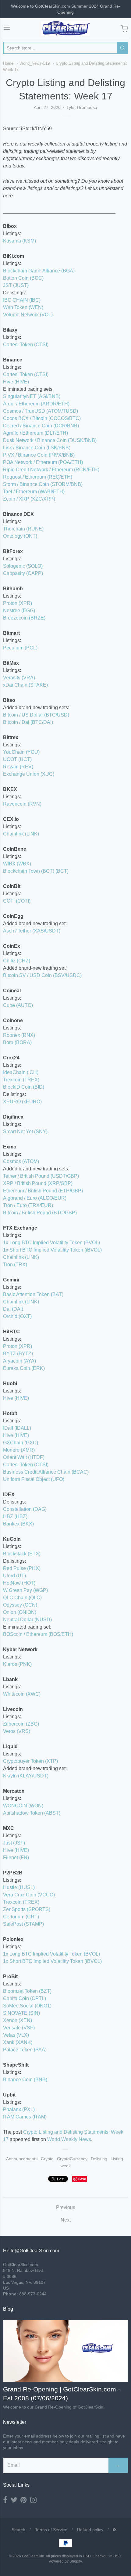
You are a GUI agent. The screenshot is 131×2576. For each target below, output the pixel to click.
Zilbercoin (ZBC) (21, 1724)
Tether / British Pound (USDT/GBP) (41, 1176)
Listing (117, 2159)
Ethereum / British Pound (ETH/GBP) (43, 1191)
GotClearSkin (33, 2556)
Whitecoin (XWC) (22, 1694)
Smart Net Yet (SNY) (25, 1132)
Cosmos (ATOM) (21, 1161)
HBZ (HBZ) (15, 1516)
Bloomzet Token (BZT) (27, 1991)
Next (66, 2220)
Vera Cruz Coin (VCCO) (29, 1895)
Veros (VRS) (17, 1731)
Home (8, 63)
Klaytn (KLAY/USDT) (26, 1776)
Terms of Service (51, 2530)
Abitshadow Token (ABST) (32, 1813)
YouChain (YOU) (21, 752)
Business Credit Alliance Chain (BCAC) (46, 1472)
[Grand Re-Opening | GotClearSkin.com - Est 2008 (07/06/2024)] (65, 2351)
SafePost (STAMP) (23, 1924)
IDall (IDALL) (17, 1428)
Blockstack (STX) (22, 1554)
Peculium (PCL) (20, 648)
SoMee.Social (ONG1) (27, 2006)
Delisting (99, 2159)
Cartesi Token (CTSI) (26, 345)
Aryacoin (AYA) (19, 1361)
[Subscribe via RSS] (115, 2530)
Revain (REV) (18, 767)
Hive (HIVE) (16, 382)
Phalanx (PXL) (19, 2109)
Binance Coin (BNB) (25, 2080)
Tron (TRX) (15, 1265)
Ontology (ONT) (20, 536)
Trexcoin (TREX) (21, 1080)
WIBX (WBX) (17, 864)
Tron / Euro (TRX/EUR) (28, 1205)
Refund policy (90, 2530)
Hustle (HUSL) (19, 1887)
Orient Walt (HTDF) (24, 1457)
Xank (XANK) (18, 2042)
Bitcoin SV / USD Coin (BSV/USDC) (42, 975)
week (66, 2166)
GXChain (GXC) (21, 1443)
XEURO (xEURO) (22, 1102)
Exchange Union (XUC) (29, 774)
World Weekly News (69, 2139)
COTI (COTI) (17, 901)
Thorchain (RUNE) (23, 529)
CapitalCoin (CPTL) (25, 1998)
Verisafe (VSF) (19, 2028)
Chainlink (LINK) (21, 834)
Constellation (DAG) (25, 1509)
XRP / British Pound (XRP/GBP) (38, 1183)
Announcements (22, 2159)
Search (18, 2530)
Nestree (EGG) (19, 611)
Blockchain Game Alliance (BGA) (39, 271)
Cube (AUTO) (18, 1005)
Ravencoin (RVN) (22, 804)
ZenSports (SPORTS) (27, 1909)
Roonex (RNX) (19, 1035)
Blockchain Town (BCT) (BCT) (36, 871)
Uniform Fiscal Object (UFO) (34, 1479)
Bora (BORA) (17, 1042)
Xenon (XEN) (18, 2020)
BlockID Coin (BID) (24, 1087)
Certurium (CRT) (21, 1917)
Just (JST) (14, 1843)
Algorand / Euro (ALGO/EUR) (35, 1198)
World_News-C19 (35, 63)
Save (82, 2179)
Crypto (47, 2159)
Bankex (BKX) (18, 1524)
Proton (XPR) (18, 603)
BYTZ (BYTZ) (18, 1354)
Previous (66, 2207)
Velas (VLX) (16, 2035)
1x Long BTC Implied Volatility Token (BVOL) (51, 1243)
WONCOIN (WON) (23, 1806)
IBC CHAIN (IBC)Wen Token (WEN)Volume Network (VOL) (28, 307)
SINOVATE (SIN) (21, 2013)
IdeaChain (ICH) (21, 1072)
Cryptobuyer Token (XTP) (30, 1761)
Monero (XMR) (19, 1450)
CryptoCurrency (72, 2159)
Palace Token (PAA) (25, 2050)
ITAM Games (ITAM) (25, 2117)
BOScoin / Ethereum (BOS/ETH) (38, 1634)
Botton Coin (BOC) (23, 278)
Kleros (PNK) (17, 1664)
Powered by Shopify (65, 2561)
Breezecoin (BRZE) (24, 618)
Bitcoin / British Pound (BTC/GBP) (40, 1213)
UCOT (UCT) (17, 759)
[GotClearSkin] (65, 29)
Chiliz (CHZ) (17, 961)
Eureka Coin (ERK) (24, 1368)
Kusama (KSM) (19, 241)
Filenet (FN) (16, 1857)
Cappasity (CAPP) (23, 573)
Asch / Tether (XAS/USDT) (32, 931)
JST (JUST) (16, 285)
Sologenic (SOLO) (23, 566)
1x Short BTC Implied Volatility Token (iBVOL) (52, 1250)
